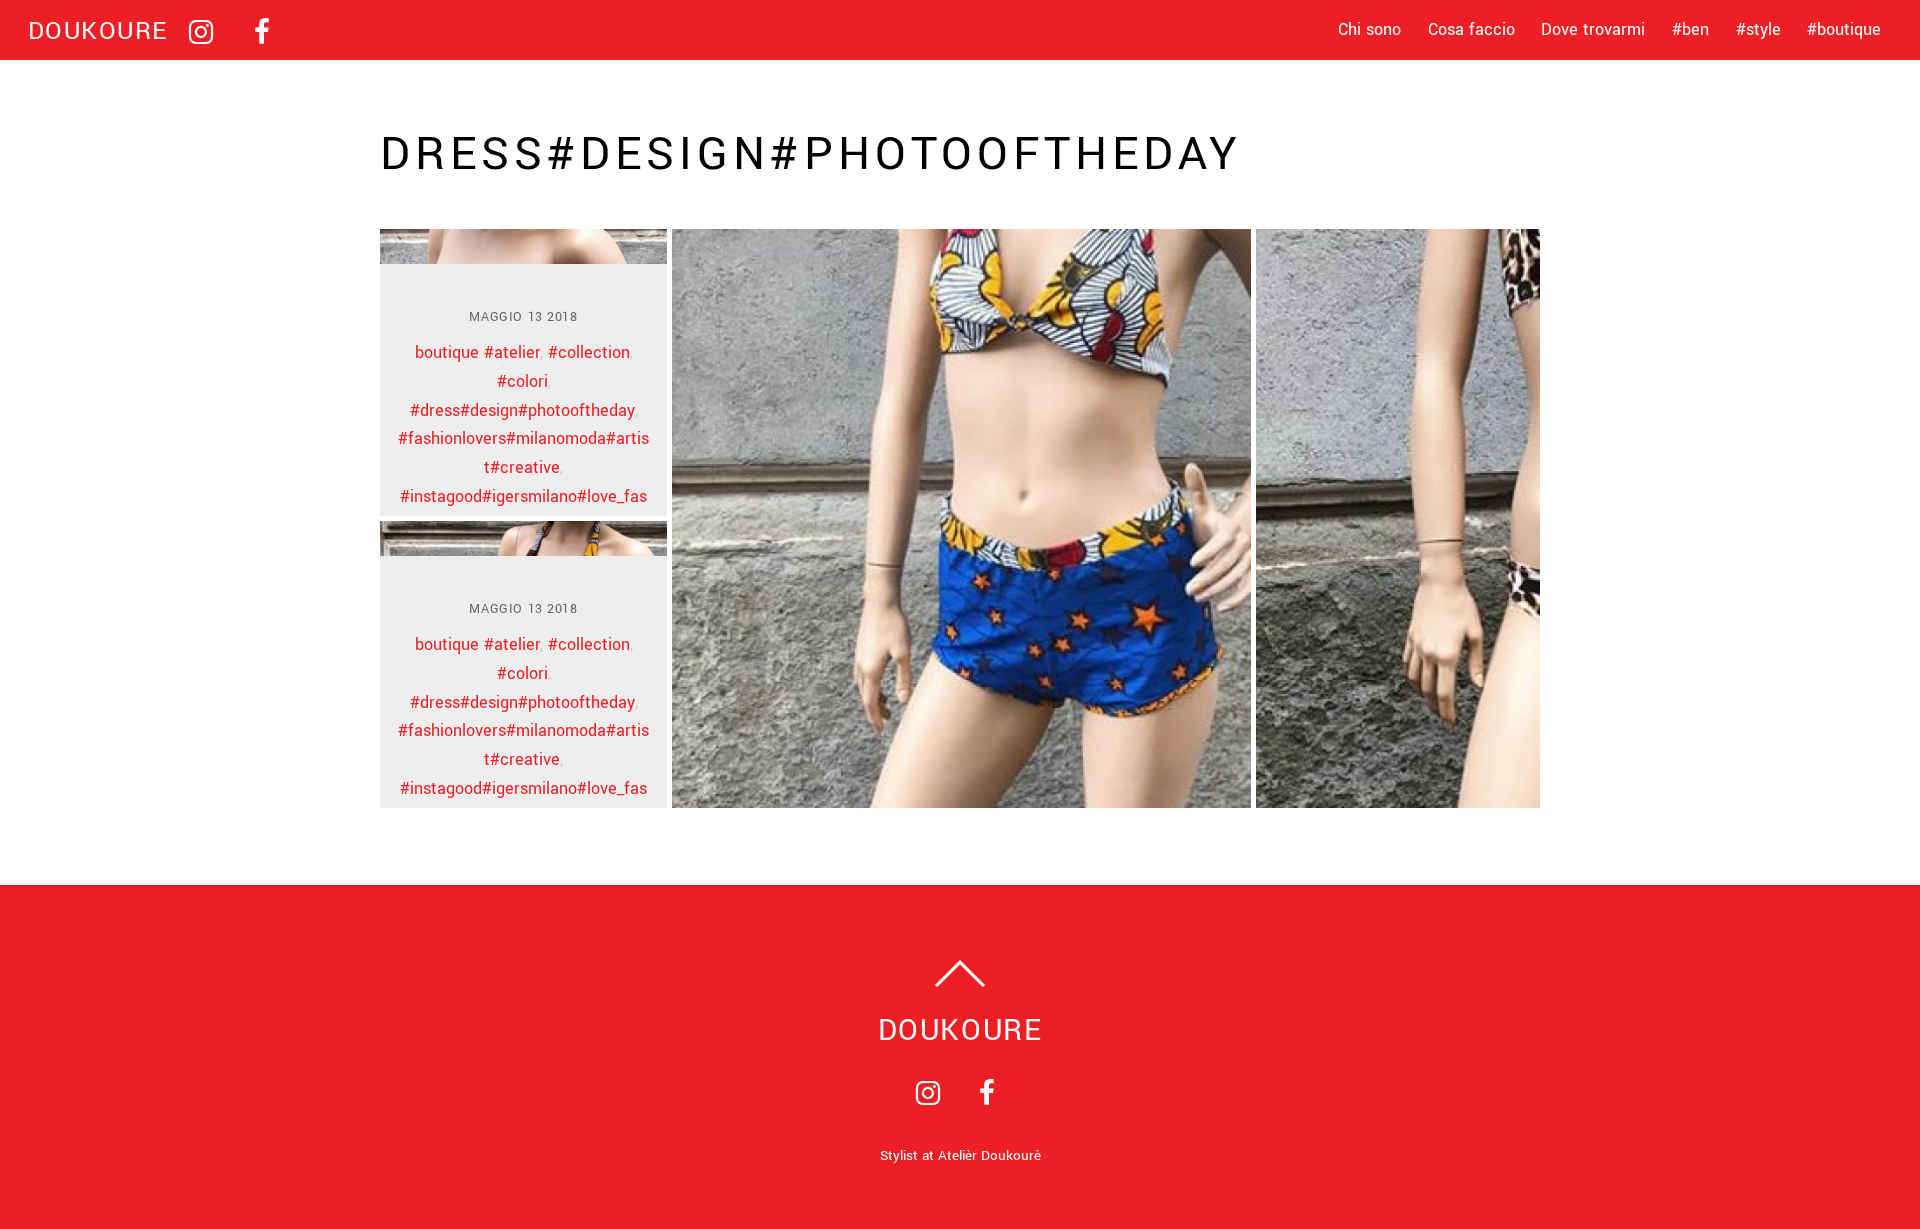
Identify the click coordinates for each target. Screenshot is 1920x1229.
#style (1758, 29)
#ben (1690, 29)
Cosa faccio (1471, 29)
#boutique (1844, 29)
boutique (447, 352)
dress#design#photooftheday (527, 410)
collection (594, 352)
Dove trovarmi (1593, 29)
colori (527, 381)
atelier (517, 352)
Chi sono (1369, 29)
